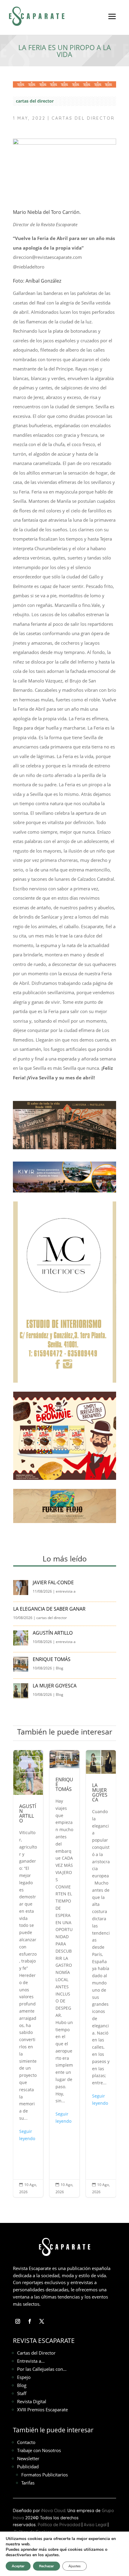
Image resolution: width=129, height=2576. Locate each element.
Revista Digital (32, 2401)
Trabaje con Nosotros (39, 2450)
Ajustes (75, 2566)
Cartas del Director (36, 2353)
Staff (22, 2393)
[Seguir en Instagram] (18, 2321)
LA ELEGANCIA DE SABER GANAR (50, 1609)
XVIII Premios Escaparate (42, 2410)
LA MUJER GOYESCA (55, 1686)
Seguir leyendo (41, 2117)
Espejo (24, 2377)
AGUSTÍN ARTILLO (53, 1633)
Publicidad (28, 2467)
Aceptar (18, 2566)
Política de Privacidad (59, 2525)
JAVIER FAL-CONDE (53, 1582)
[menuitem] (112, 21)
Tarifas (28, 2483)
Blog (60, 1668)
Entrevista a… (31, 2361)
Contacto (26, 2442)
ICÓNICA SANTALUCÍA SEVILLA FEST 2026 (114, 1974)
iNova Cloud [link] (53, 2511)
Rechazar (46, 2566)
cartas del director (35, 101)
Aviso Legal (95, 2525)
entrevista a (66, 1591)
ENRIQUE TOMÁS (52, 1659)
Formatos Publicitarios (45, 2475)
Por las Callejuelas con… (42, 2369)
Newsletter (28, 2458)
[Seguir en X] (42, 2321)
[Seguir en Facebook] (30, 2321)
